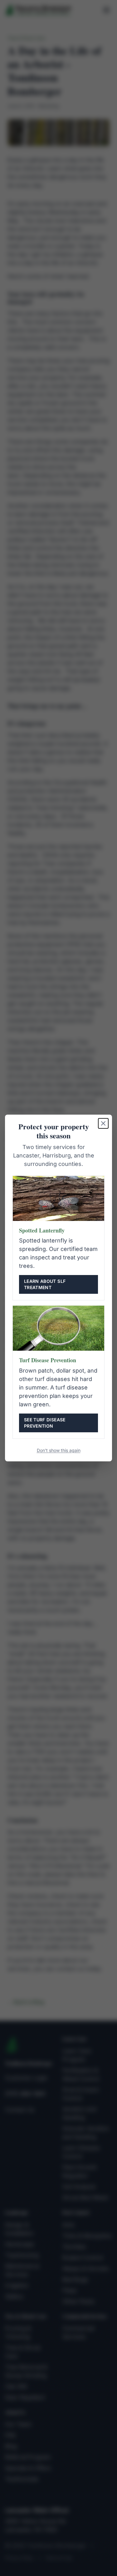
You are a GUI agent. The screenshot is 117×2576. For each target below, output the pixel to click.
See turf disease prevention (45, 1423)
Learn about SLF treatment (45, 1284)
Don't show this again (59, 1450)
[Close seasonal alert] (103, 1123)
